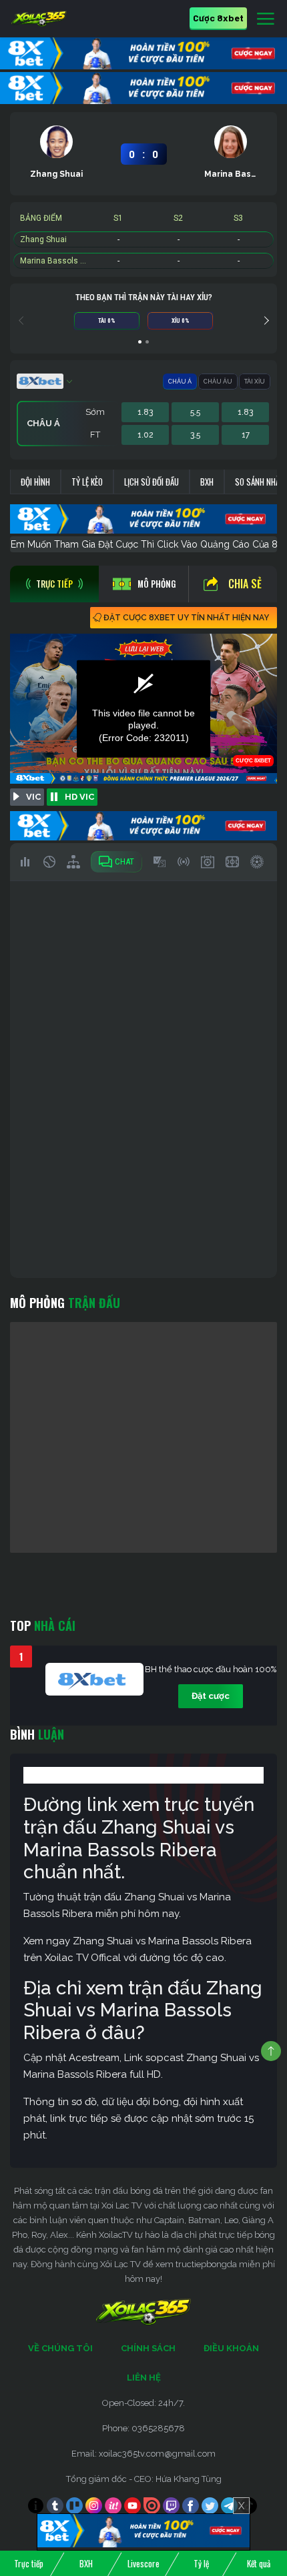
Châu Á (180, 382)
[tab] (54, 584)
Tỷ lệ (201, 2563)
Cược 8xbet (218, 18)
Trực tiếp (29, 2563)
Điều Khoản (231, 2348)
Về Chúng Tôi (60, 2348)
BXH (207, 482)
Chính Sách (148, 2348)
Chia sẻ (245, 584)
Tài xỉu (255, 382)
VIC (33, 797)
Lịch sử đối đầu (152, 482)
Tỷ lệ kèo (87, 482)
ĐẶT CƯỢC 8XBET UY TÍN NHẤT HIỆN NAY (186, 618)
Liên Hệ (144, 2378)
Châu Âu (218, 382)
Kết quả (259, 2563)
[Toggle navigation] (266, 19)
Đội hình (35, 482)
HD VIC (79, 797)
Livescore (143, 2563)
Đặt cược (211, 1696)
